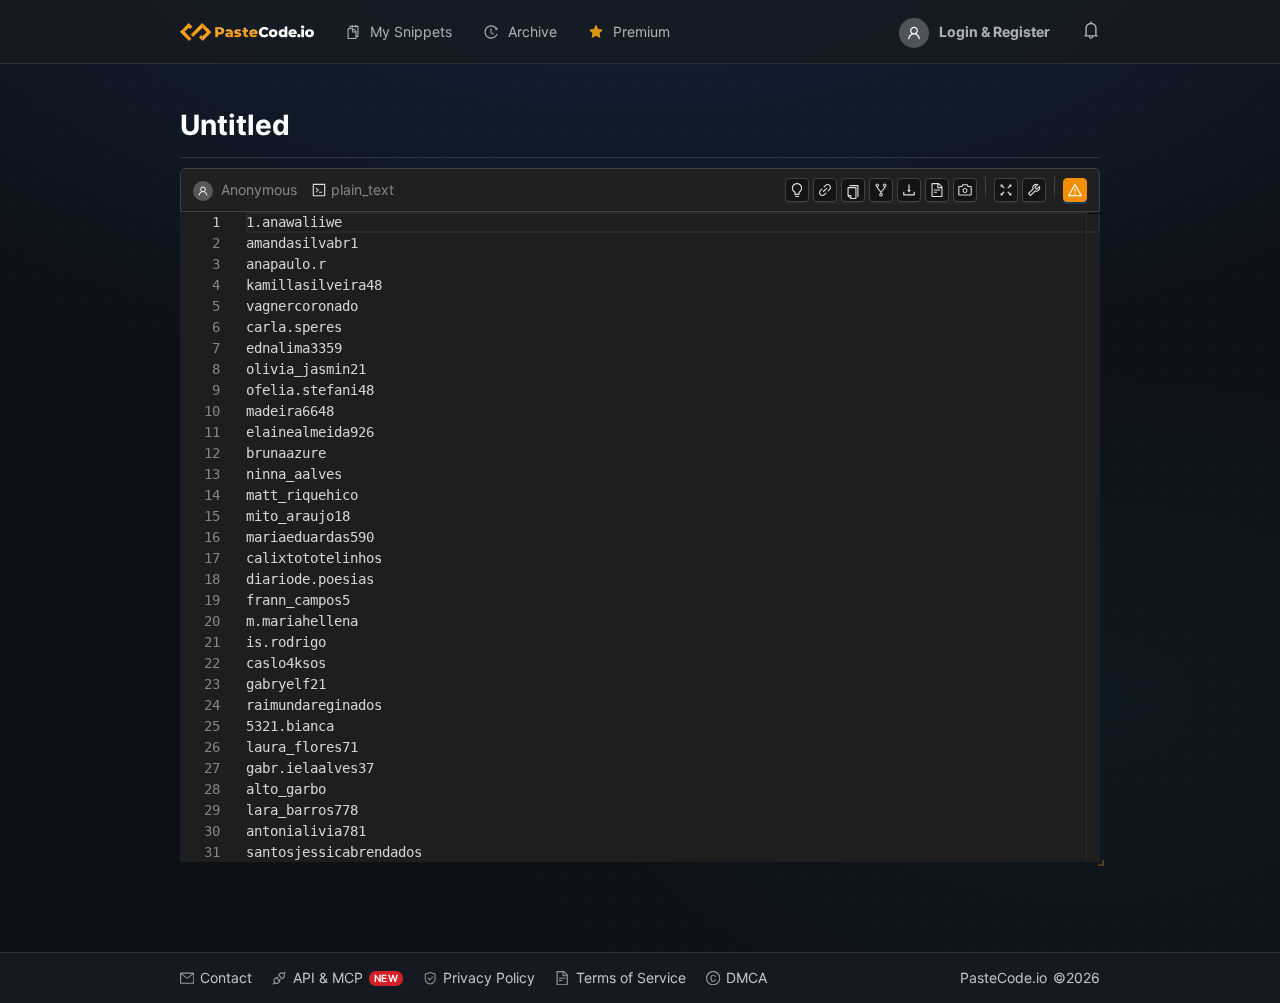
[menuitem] (255, 32)
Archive (532, 31)
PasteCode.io (1003, 977)
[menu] (640, 32)
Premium (641, 31)
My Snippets (411, 31)
